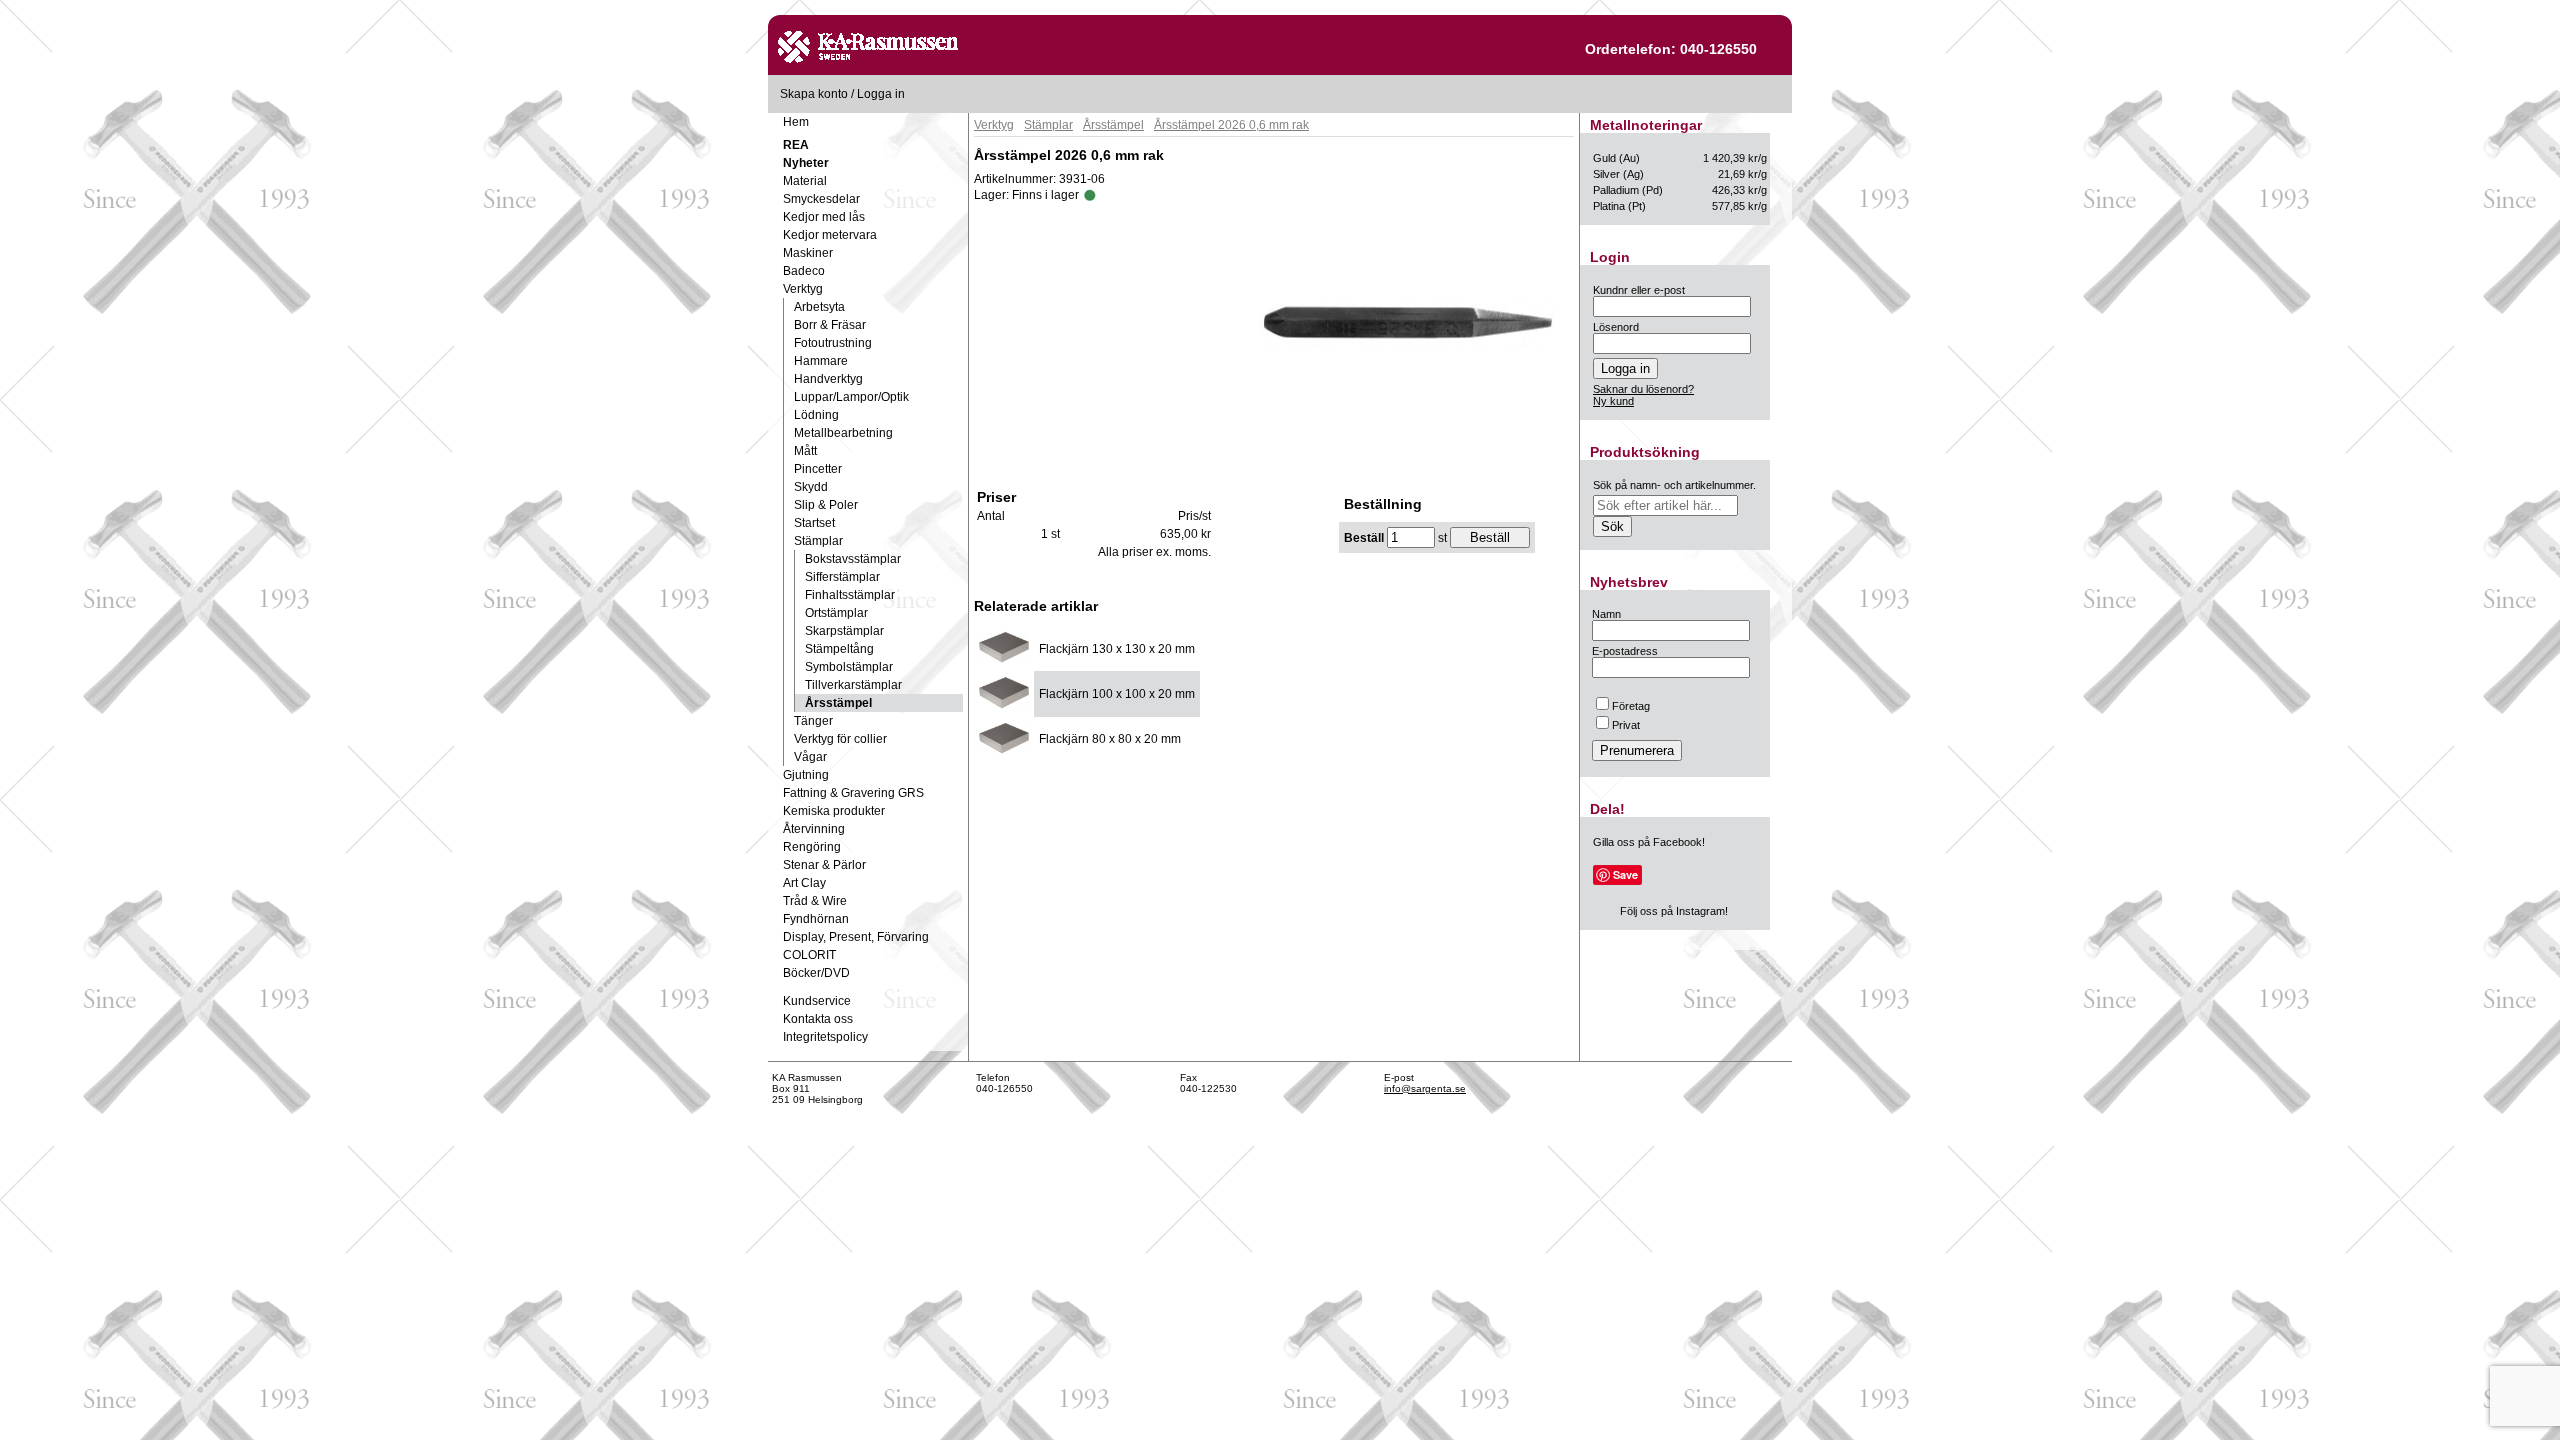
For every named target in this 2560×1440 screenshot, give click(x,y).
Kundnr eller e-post (1639, 290)
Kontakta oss (818, 1019)
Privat (1626, 725)
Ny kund (1613, 401)
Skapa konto (814, 94)
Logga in (881, 94)
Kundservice (817, 1001)
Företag (1631, 706)
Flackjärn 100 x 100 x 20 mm (1117, 694)
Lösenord (1616, 327)
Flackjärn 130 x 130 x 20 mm (1117, 649)
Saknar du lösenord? (1643, 389)
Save (1625, 874)
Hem (796, 122)
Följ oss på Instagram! (1674, 911)
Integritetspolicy (825, 1037)
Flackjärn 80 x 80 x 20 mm (1110, 739)
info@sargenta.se (1425, 1088)
